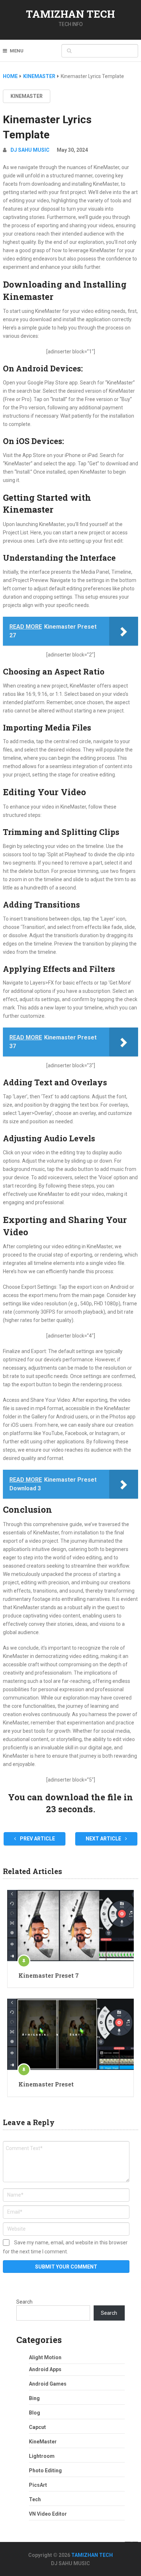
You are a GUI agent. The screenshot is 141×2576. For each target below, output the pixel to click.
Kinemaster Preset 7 (49, 1975)
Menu (17, 51)
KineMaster (27, 96)
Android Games (48, 2384)
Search (24, 2302)
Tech (35, 2499)
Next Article (104, 1839)
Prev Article (37, 1839)
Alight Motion (45, 2357)
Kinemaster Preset (46, 2084)
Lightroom (42, 2456)
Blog (35, 2413)
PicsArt (38, 2485)
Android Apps (45, 2369)
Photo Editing (45, 2471)
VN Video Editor (48, 2514)
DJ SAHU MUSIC (30, 150)
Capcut (37, 2427)
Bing (34, 2398)
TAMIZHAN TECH (70, 14)
